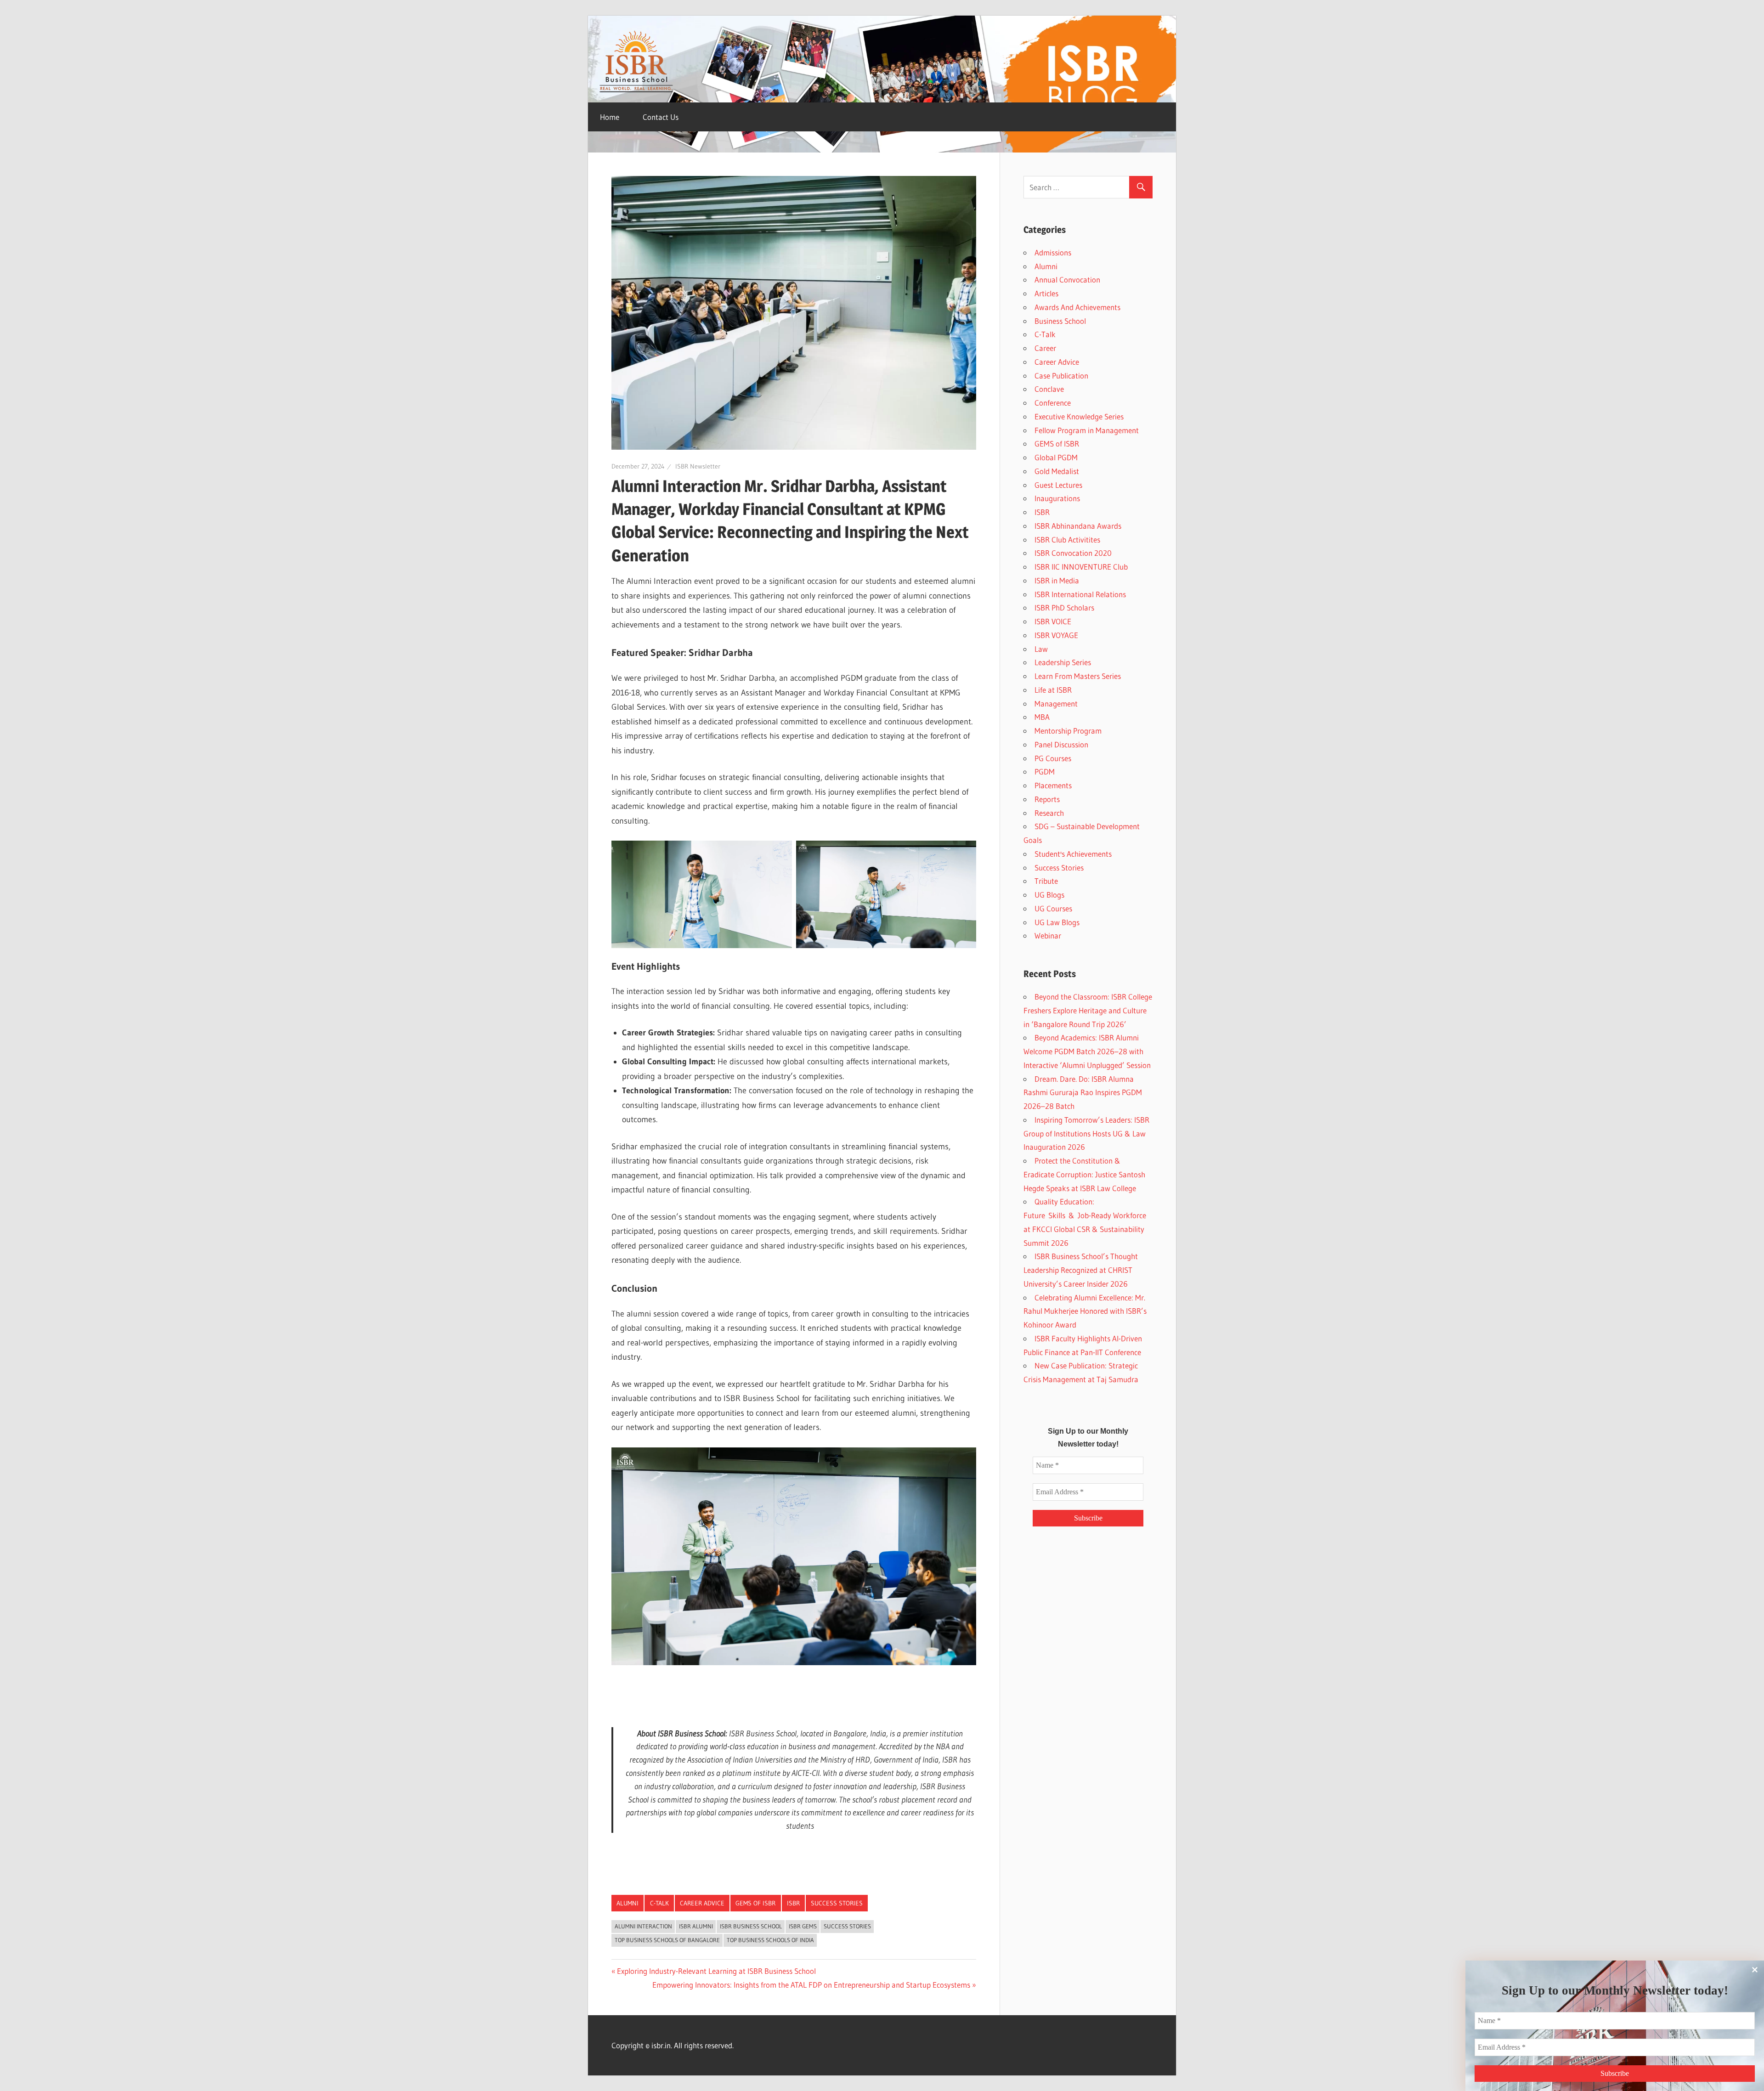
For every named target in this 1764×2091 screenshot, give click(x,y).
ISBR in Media (1057, 580)
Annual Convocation (1067, 280)
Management (1056, 704)
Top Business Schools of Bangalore (667, 1940)
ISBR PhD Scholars (1064, 608)
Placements (1053, 785)
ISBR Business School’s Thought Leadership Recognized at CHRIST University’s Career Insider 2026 (1081, 1270)
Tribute (1046, 881)
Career (1045, 348)
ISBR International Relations (1080, 594)
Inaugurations (1057, 498)
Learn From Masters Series (1078, 676)
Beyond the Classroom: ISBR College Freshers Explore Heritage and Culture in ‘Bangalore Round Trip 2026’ (1088, 1010)
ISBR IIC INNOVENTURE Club (1081, 567)
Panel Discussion (1061, 744)
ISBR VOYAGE (1056, 635)
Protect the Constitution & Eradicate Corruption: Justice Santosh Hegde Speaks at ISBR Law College (1084, 1174)
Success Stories (837, 1903)
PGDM (1045, 771)
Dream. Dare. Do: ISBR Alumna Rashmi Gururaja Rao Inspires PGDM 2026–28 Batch (1083, 1093)
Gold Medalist (1057, 471)
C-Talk (659, 1903)
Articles (1046, 293)
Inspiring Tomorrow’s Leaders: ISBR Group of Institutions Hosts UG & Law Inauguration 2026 (1086, 1133)
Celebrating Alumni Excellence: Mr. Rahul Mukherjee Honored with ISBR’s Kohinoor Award (1085, 1311)
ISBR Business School (751, 1926)
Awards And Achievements (1077, 307)
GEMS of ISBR (755, 1903)
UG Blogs (1049, 895)
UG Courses (1053, 908)
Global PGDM (1056, 457)
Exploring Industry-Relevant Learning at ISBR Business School (716, 1971)
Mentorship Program (1068, 731)
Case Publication (1061, 376)
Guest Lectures (1058, 485)
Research (1049, 813)
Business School (1060, 321)
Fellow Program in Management (1087, 430)
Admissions (1053, 252)
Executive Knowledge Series (1079, 416)
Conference (1053, 403)
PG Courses (1053, 758)
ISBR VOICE (1053, 621)
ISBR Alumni (696, 1926)
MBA (1042, 717)
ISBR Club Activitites (1067, 540)
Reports (1047, 799)
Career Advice (702, 1903)
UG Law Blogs (1057, 922)
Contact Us (661, 117)
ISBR (793, 1903)
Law (1041, 649)
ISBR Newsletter (698, 466)
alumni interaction (643, 1926)
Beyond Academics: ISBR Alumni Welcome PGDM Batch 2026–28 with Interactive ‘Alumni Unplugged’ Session (1087, 1051)
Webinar (1048, 935)
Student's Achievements (1073, 854)
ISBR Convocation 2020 (1073, 553)
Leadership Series (1063, 662)
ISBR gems (803, 1926)
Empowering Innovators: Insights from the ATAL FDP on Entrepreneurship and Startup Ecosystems (811, 1985)
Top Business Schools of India (770, 1940)
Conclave (1049, 389)
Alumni (628, 1903)
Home (610, 117)
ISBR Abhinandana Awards (1078, 526)
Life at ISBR (1053, 690)
